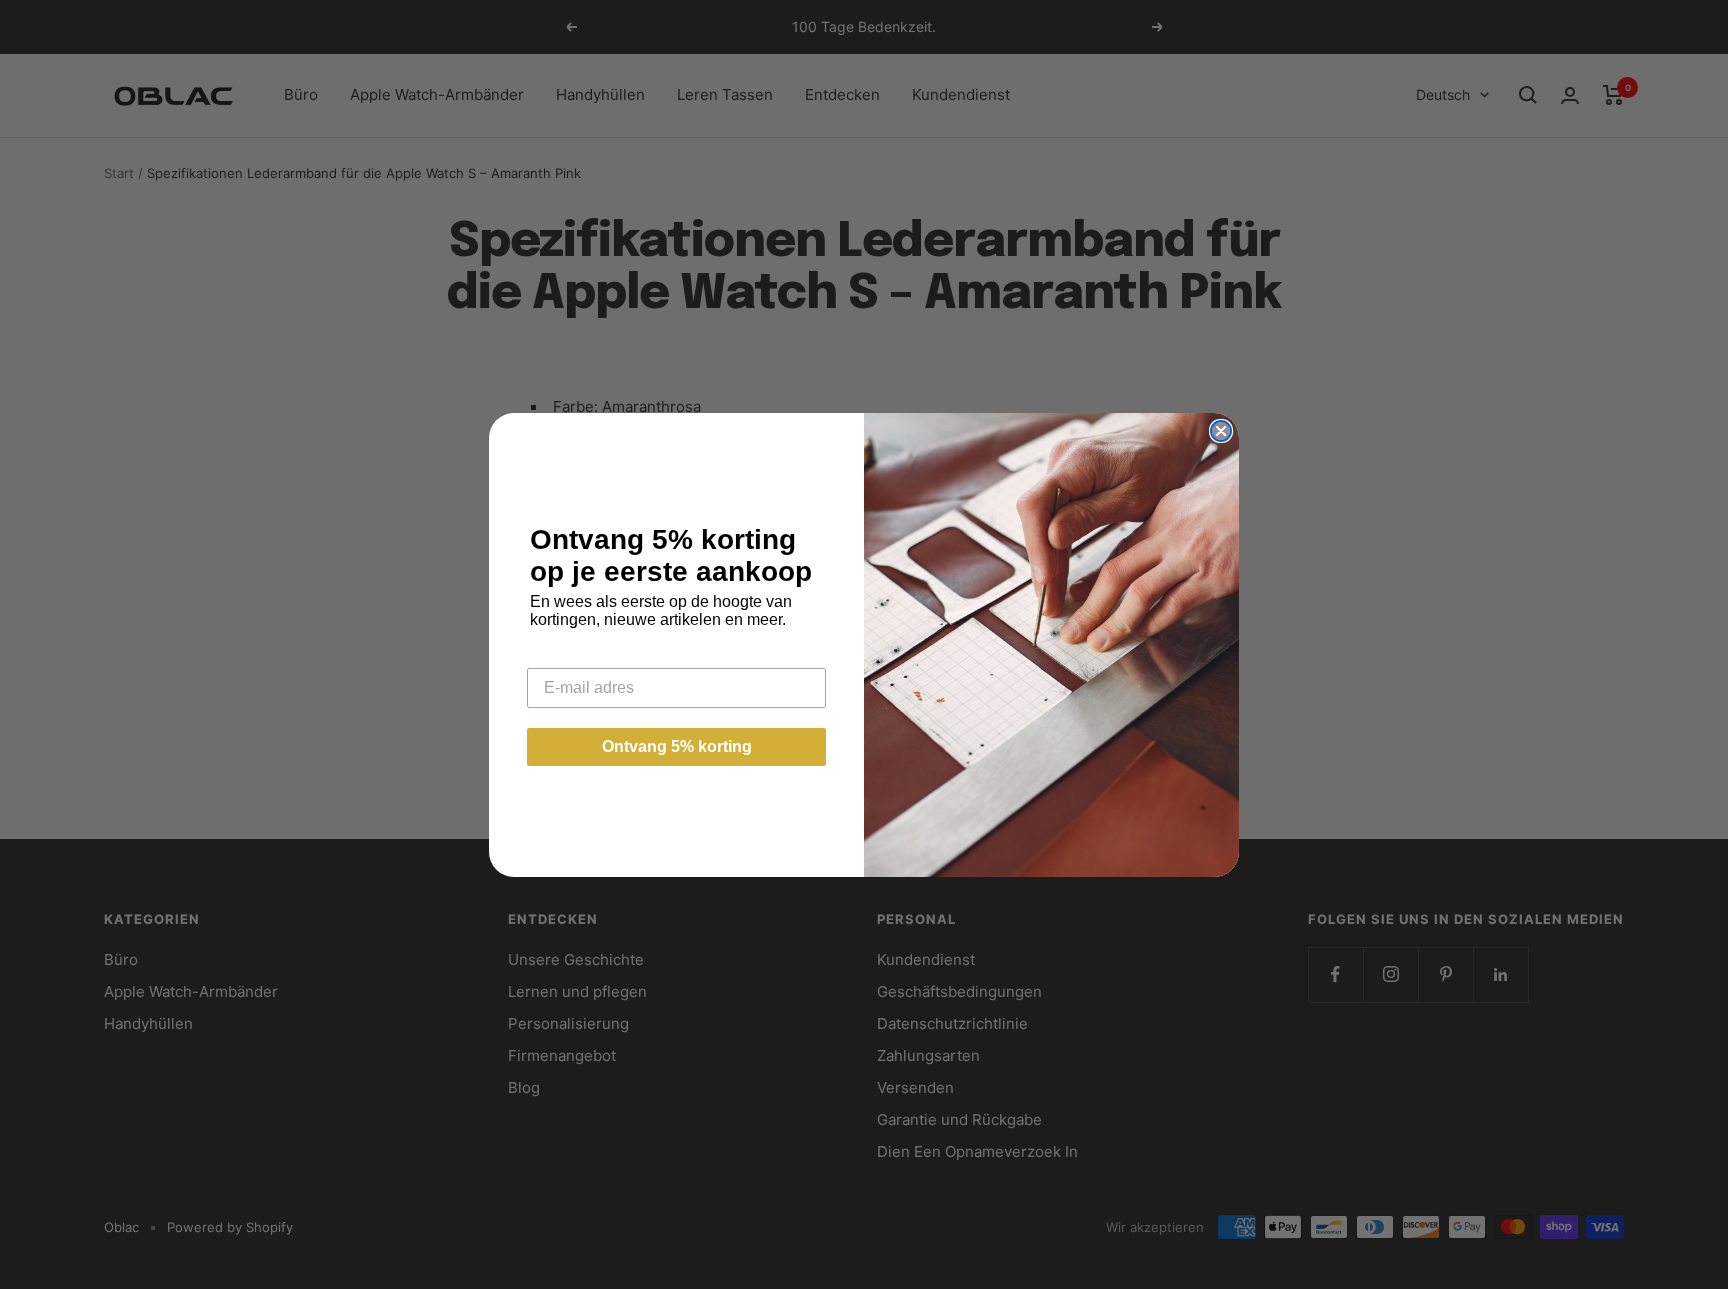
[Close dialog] (1221, 431)
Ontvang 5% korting (677, 746)
